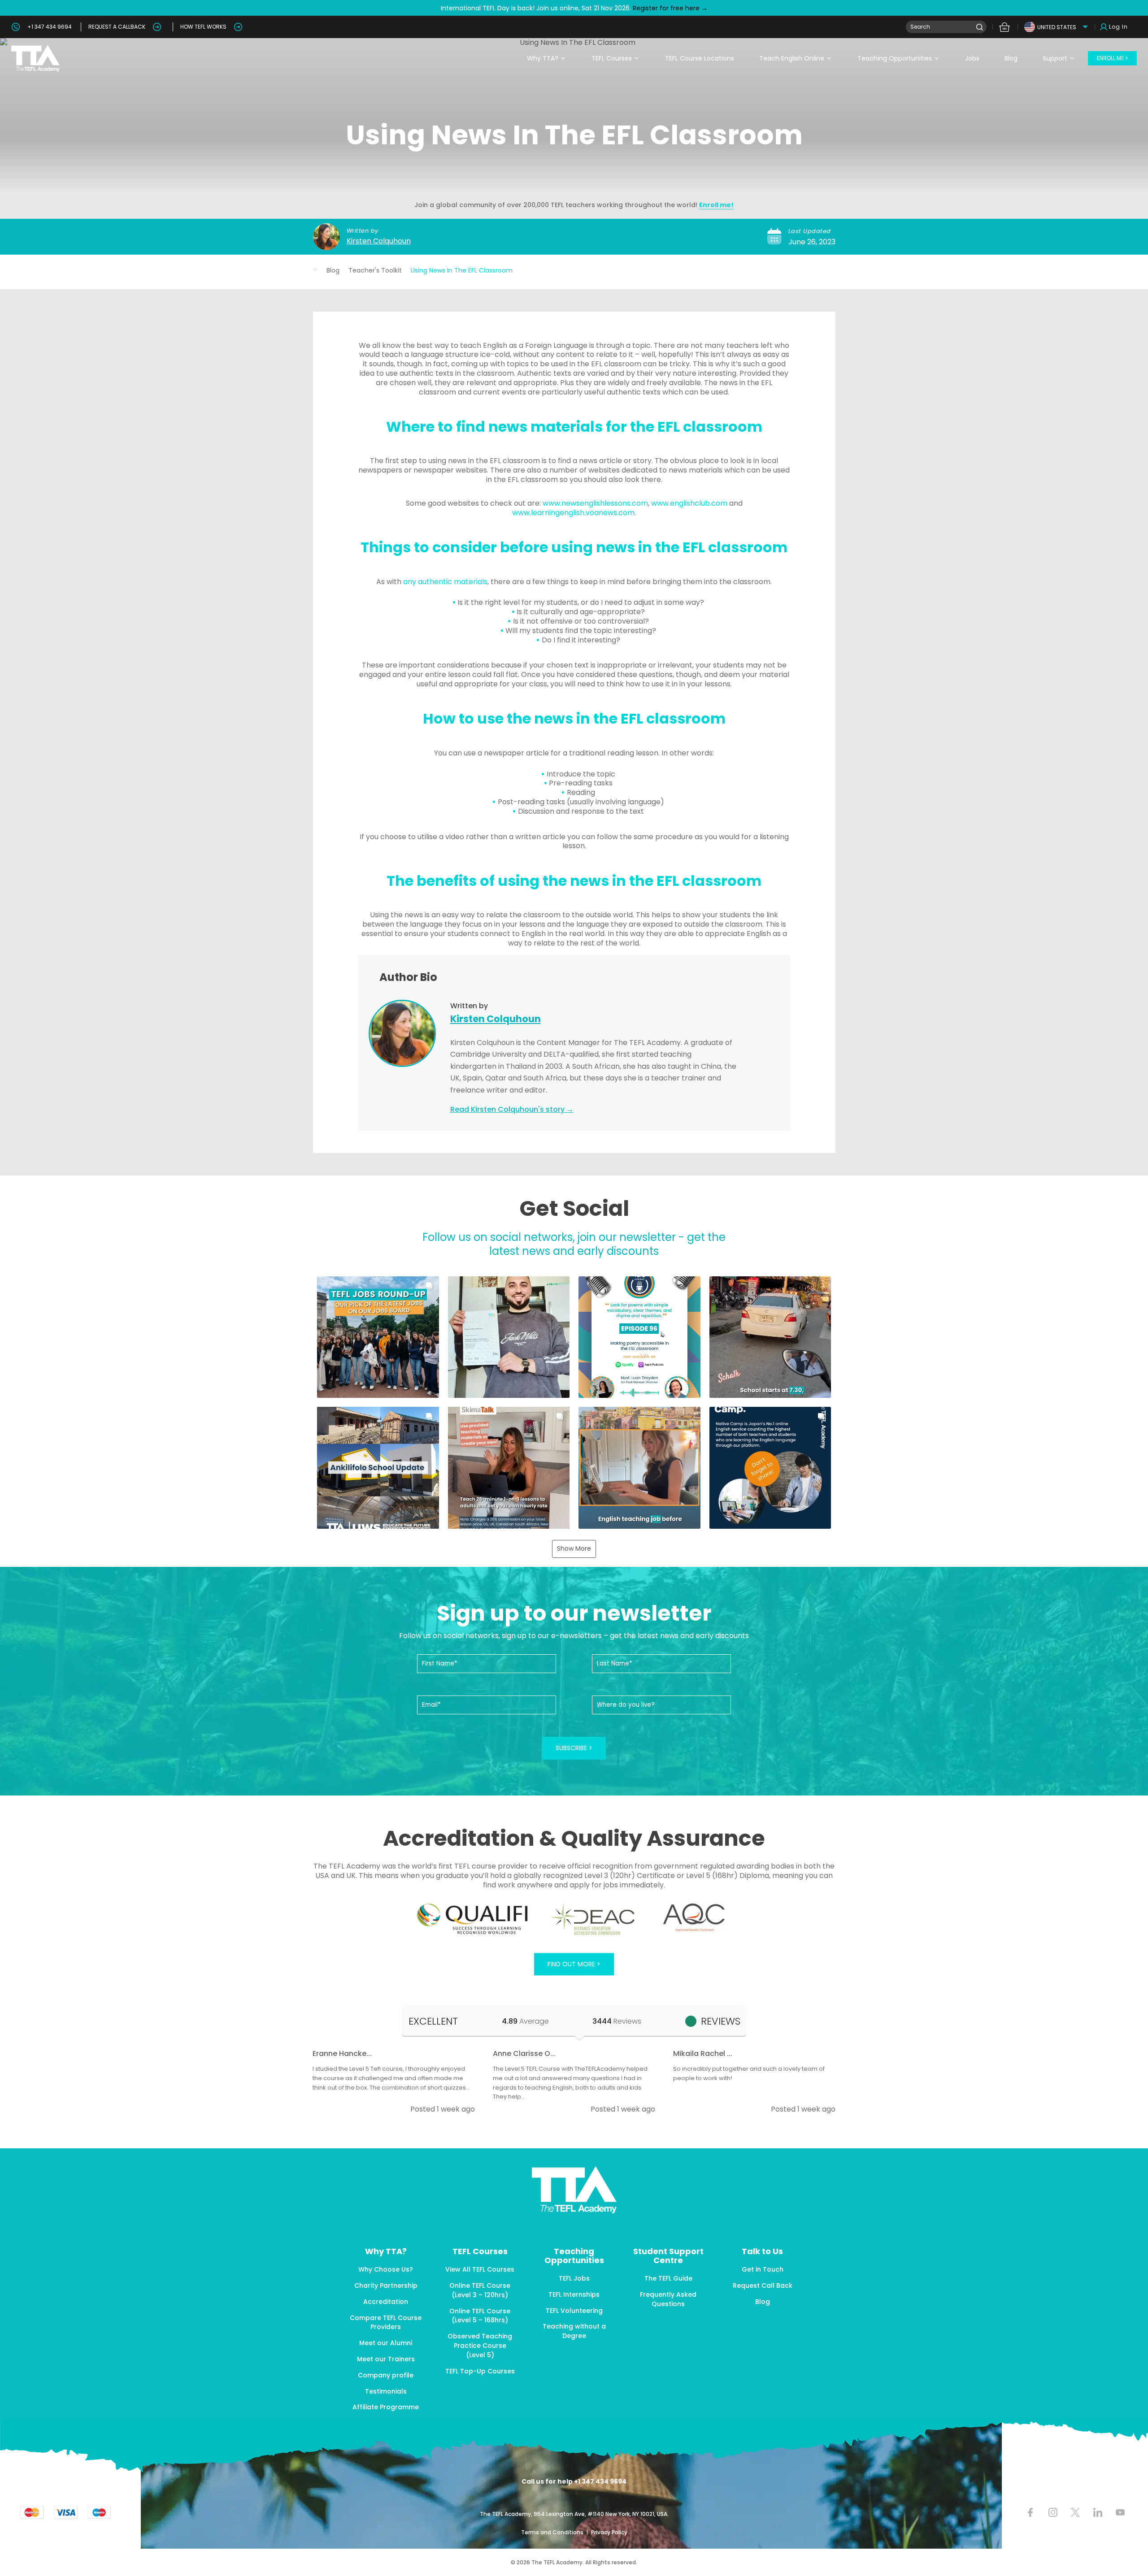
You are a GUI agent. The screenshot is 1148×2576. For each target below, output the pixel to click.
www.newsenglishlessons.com (595, 503)
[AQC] (694, 1917)
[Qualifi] (472, 1919)
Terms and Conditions (553, 2532)
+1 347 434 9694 (50, 27)
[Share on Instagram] (1053, 2512)
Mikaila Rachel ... (703, 2053)
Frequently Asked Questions (668, 2299)
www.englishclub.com (689, 503)
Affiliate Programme (386, 2407)
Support (1055, 58)
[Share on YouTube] (1120, 2512)
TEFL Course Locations (700, 58)
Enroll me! (716, 205)
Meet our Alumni (386, 2343)
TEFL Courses (612, 58)
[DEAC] (592, 1919)
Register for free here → (669, 8)
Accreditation (386, 2302)
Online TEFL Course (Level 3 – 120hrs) (480, 2290)
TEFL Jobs (574, 2278)
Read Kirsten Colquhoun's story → (512, 1109)
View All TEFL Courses (480, 2269)
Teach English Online (792, 58)
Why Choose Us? (386, 2269)
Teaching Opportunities (895, 58)
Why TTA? (543, 58)
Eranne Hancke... (342, 2053)
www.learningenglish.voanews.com (573, 513)
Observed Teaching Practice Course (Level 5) (480, 2346)
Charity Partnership (386, 2285)
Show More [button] (574, 1548)
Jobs (972, 58)
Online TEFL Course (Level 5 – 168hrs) (480, 2316)
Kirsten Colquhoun (379, 241)
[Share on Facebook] (1030, 2512)
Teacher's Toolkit (375, 270)
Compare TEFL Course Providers (386, 2322)
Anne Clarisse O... (524, 2053)
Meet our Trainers (386, 2359)
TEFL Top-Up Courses (480, 2371)
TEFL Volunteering (574, 2311)
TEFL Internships (574, 2294)
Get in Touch (763, 2269)
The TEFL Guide (668, 2278)
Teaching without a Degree (574, 2331)
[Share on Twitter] (1075, 2512)
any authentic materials (445, 582)
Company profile (386, 2375)
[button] (378, 1337)
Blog (1011, 58)
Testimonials (386, 2391)
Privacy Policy (609, 2532)
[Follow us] (1098, 2512)
